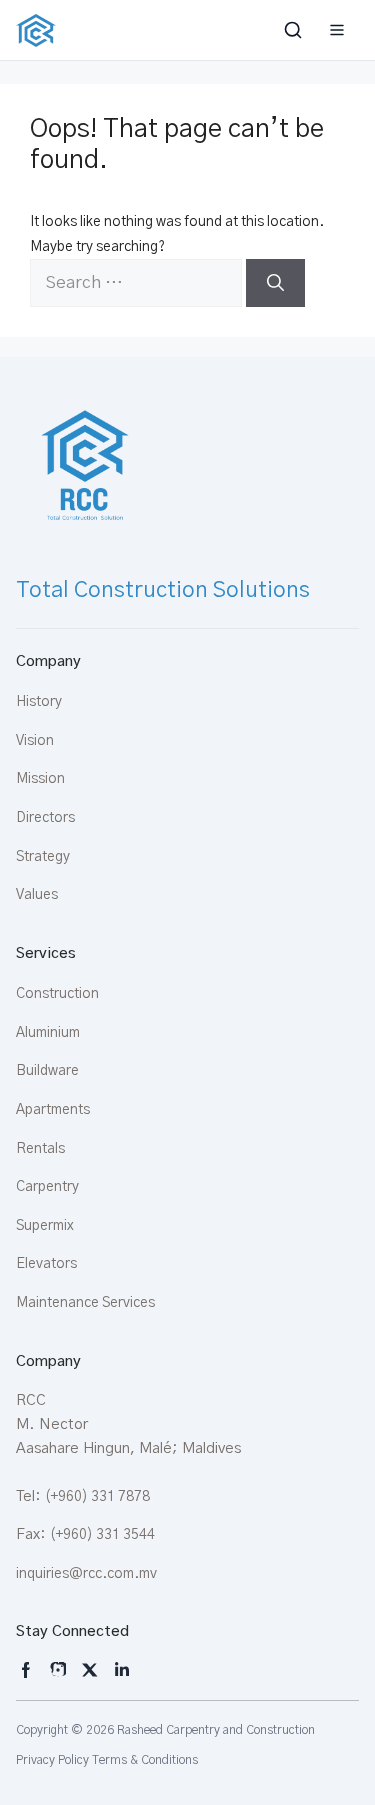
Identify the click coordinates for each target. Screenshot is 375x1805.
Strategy (43, 857)
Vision (35, 741)
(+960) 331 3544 (102, 1535)
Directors (45, 818)
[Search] (275, 283)
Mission (40, 779)
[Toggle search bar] (295, 30)
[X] (90, 1670)
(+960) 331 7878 (97, 1497)
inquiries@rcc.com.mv (86, 1574)
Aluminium (48, 1033)
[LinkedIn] (122, 1670)
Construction (57, 994)
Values (37, 895)
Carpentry (47, 1187)
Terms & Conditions (145, 1760)
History (39, 702)
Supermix (45, 1226)
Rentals (40, 1149)
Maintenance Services (85, 1303)
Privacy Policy (52, 1760)
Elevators (46, 1264)
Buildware (47, 1071)
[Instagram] (26, 1670)
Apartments (53, 1110)
